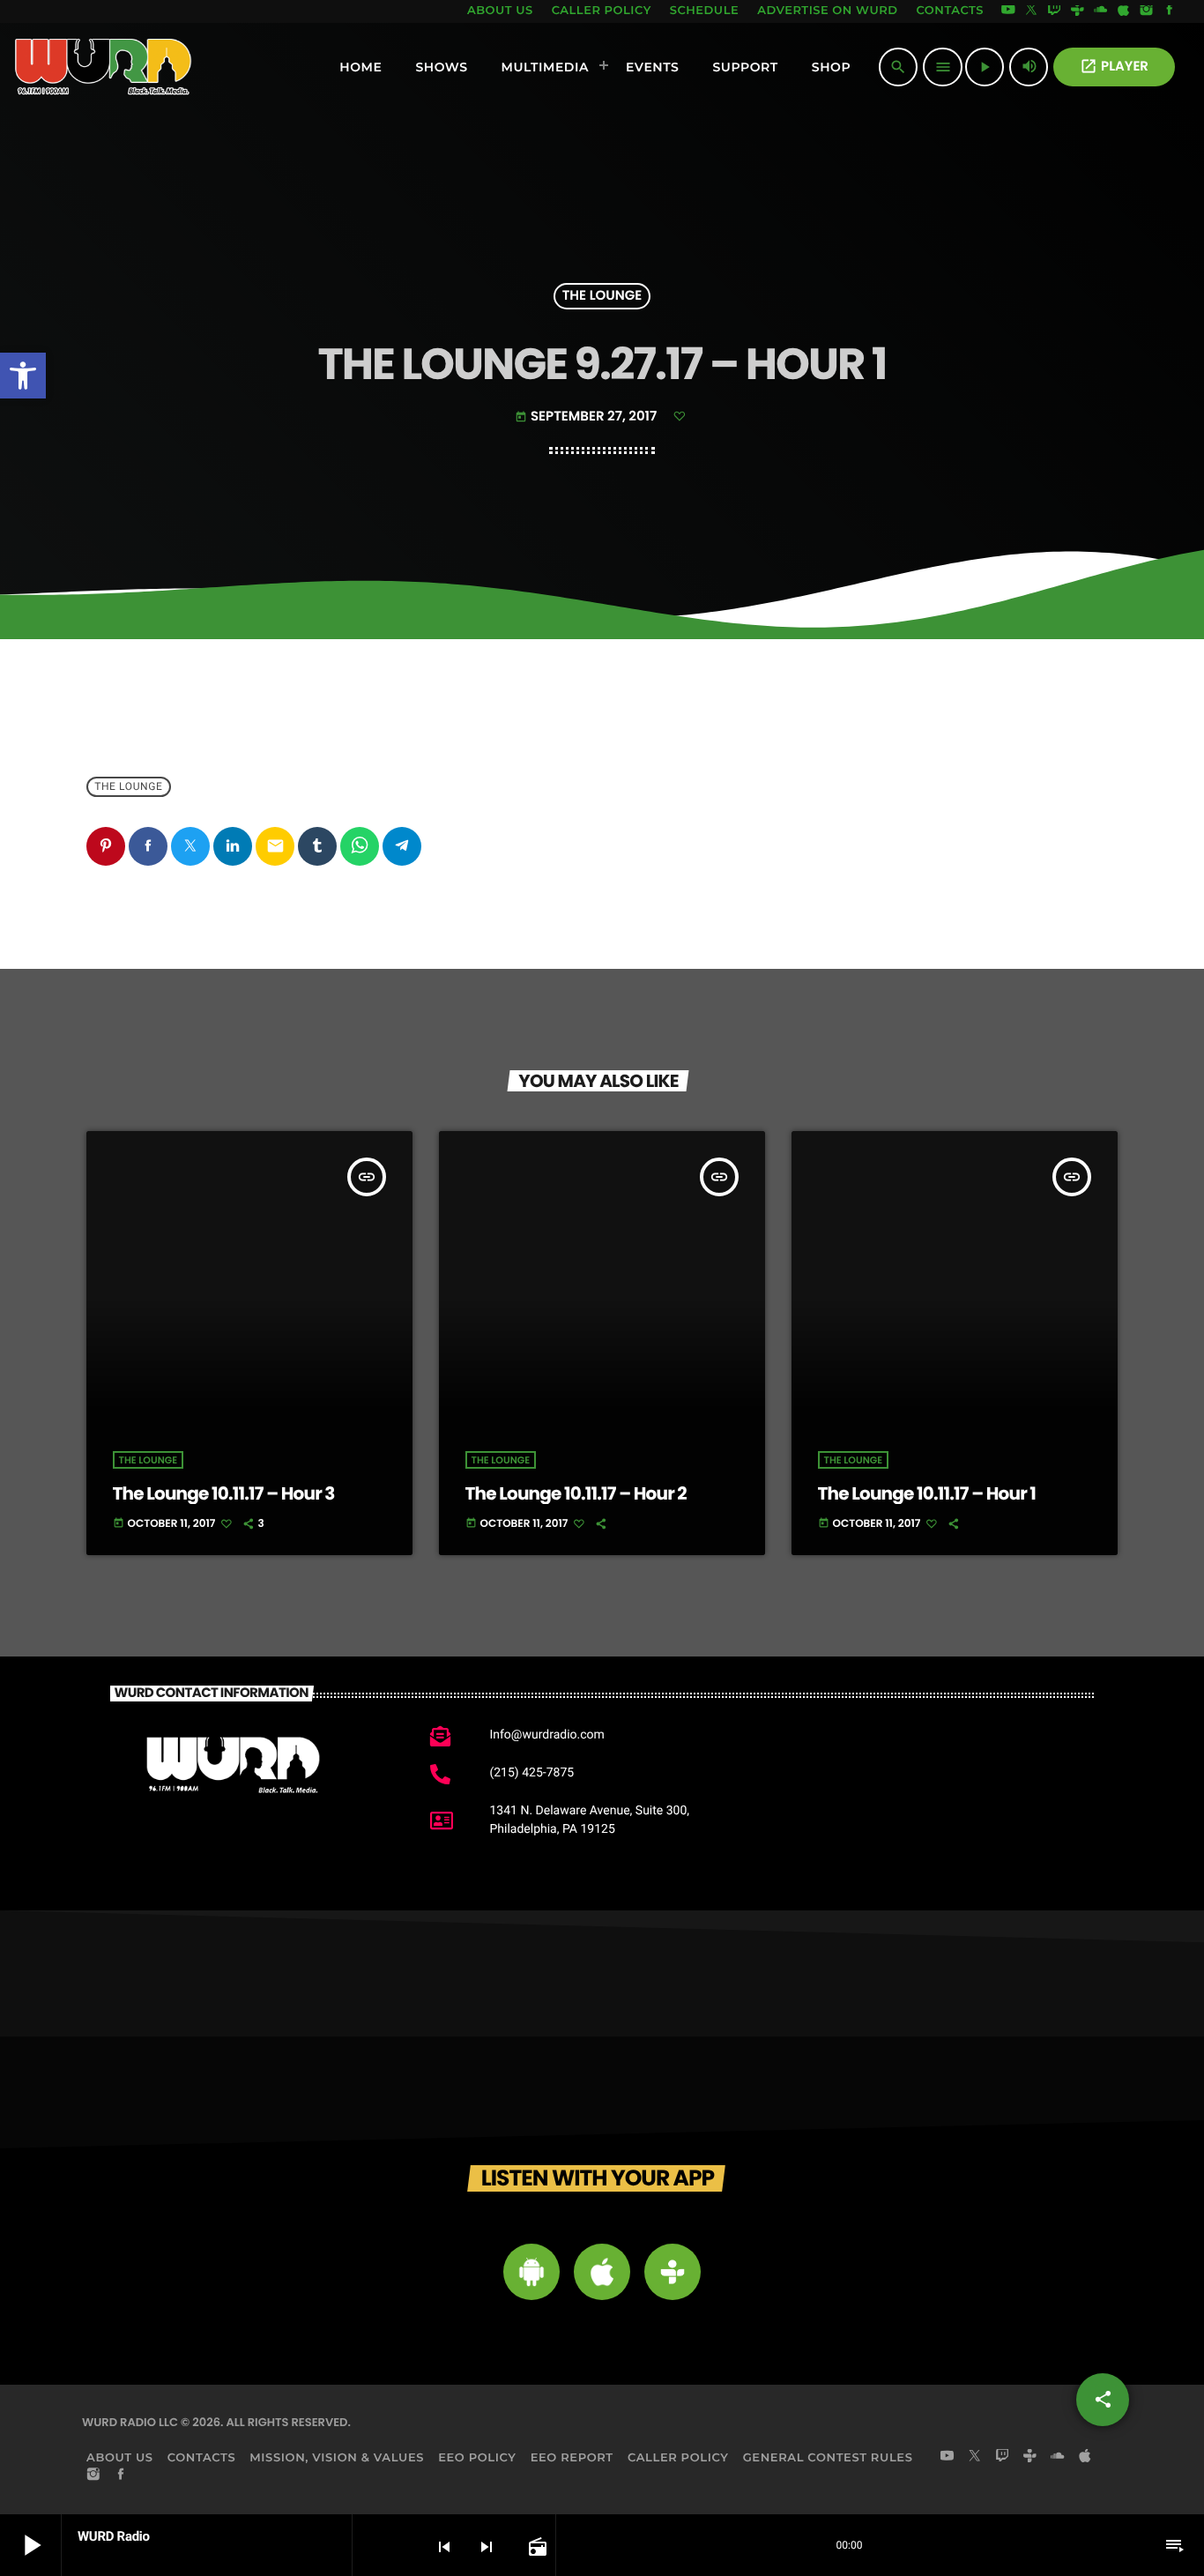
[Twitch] (1054, 11)
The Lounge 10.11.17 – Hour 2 (576, 1493)
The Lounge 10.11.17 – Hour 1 (927, 1493)
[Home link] (104, 67)
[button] (23, 376)
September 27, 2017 (587, 417)
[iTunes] (1124, 11)
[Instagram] (1147, 11)
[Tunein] (1077, 11)
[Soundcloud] (1101, 11)
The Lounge (602, 297)
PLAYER (1114, 67)
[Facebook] (1170, 11)
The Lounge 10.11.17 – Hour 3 (224, 1493)
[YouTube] (1008, 11)
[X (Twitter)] (1031, 11)
